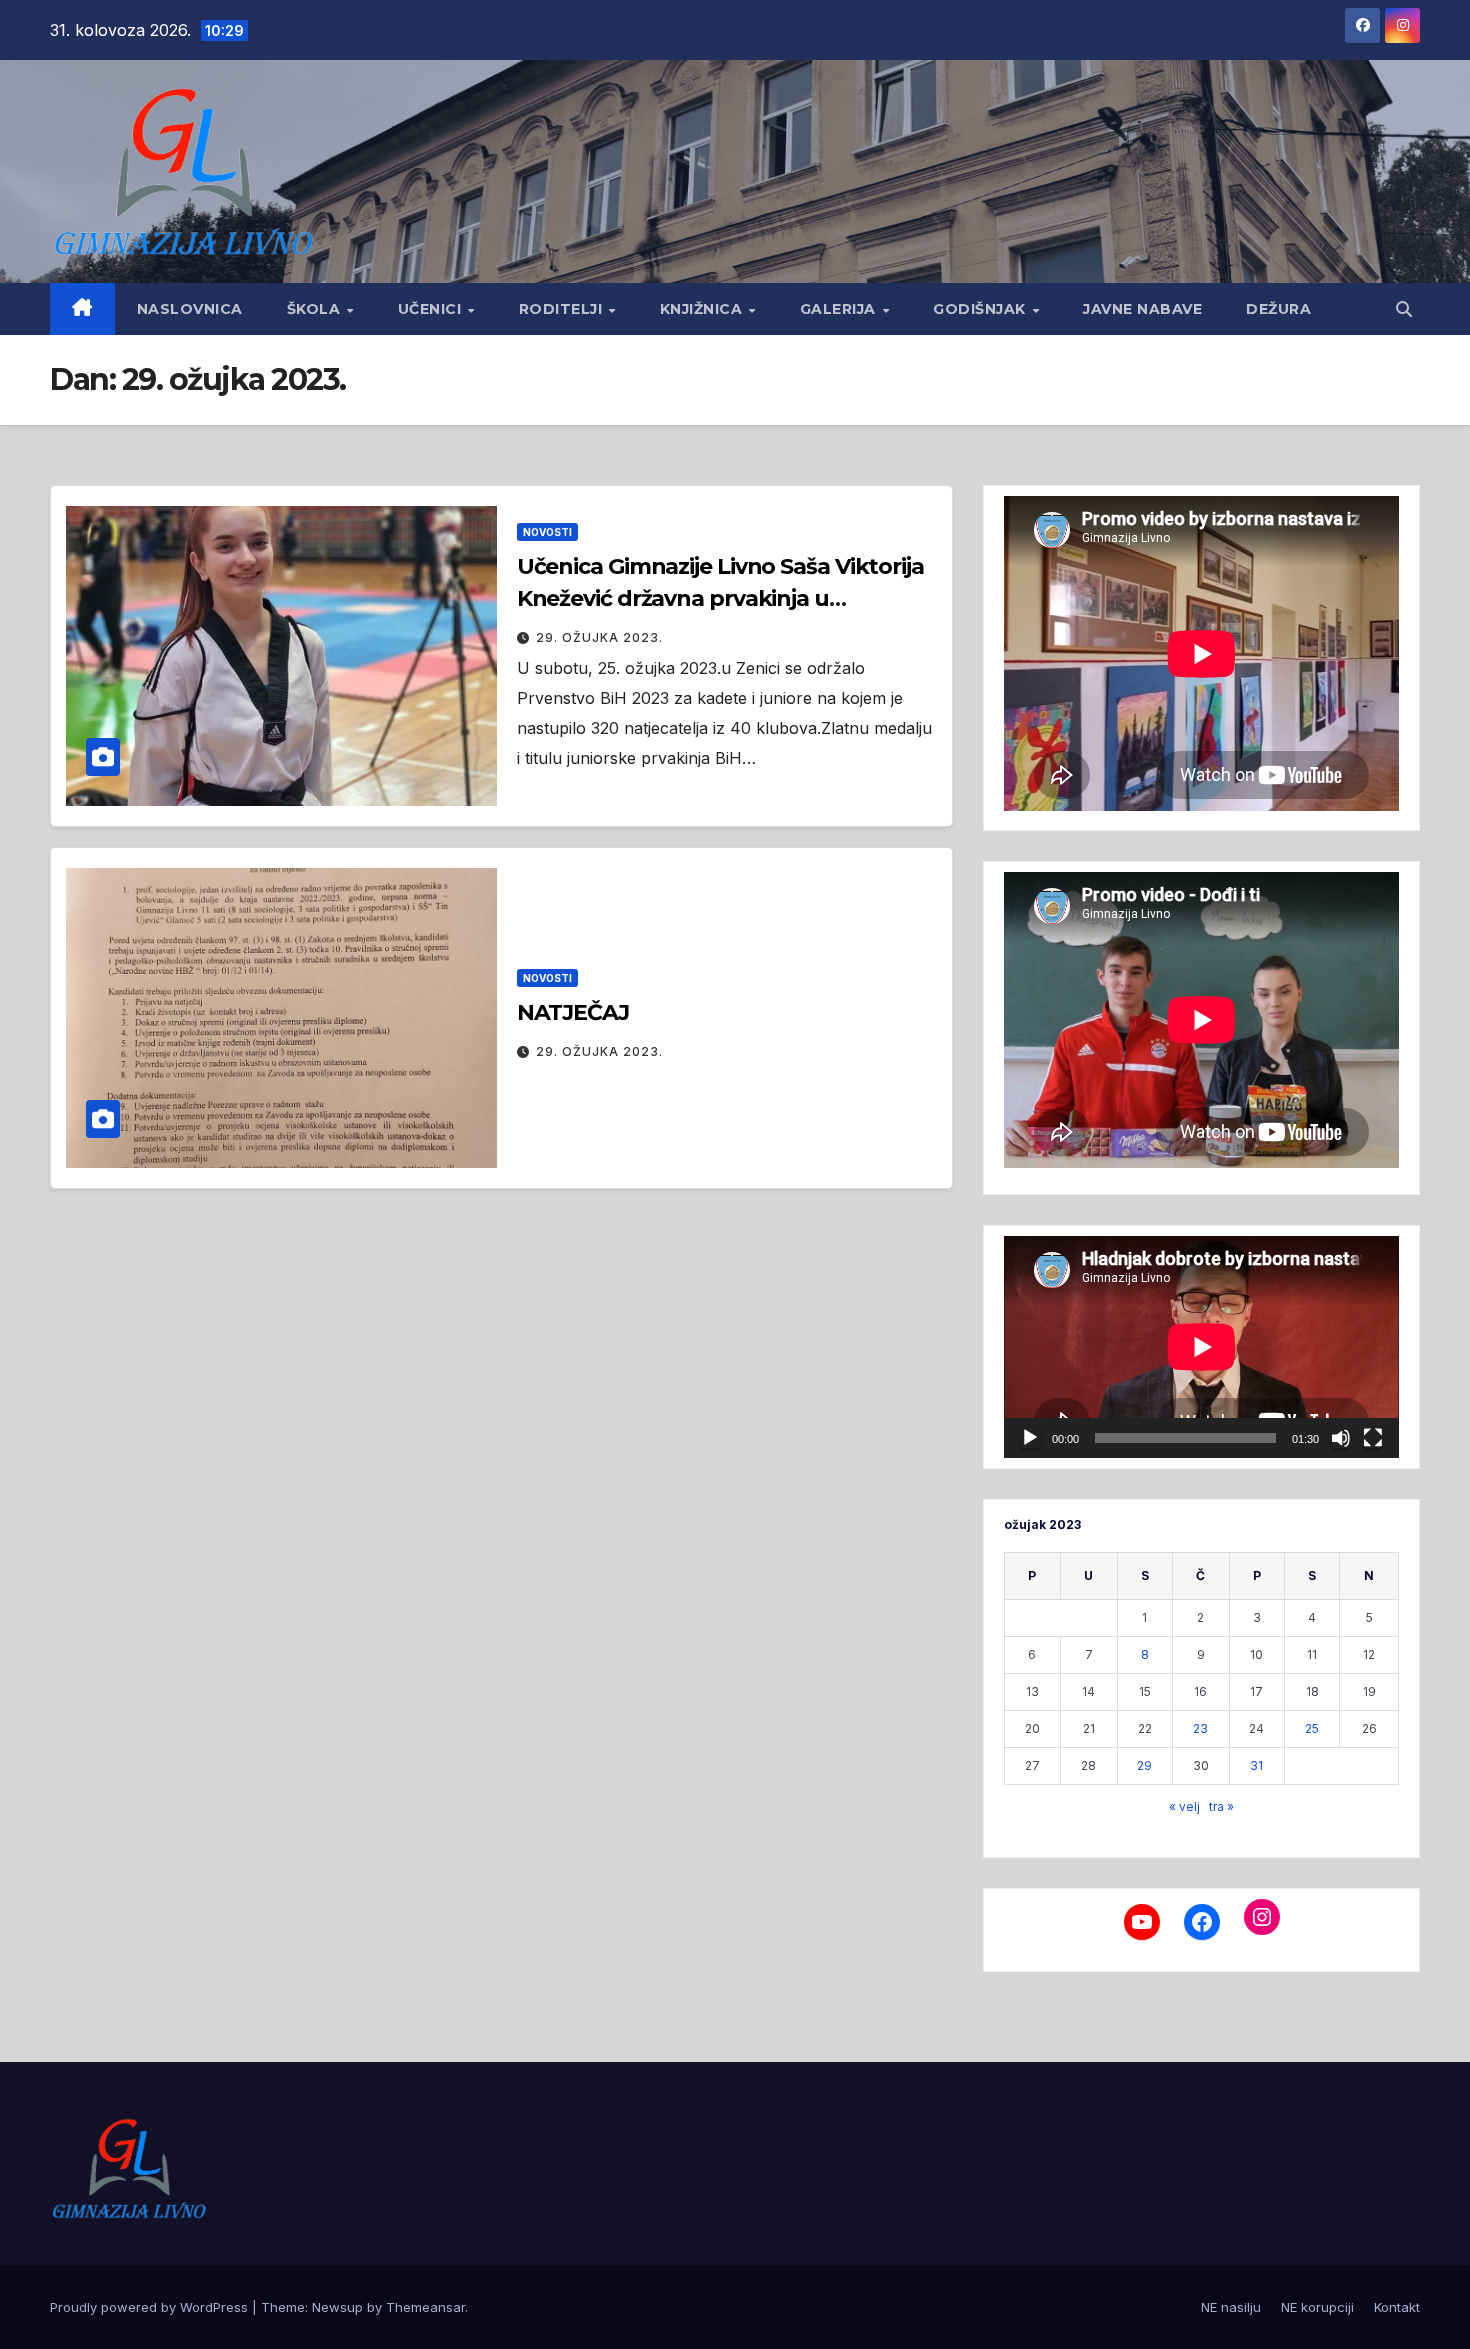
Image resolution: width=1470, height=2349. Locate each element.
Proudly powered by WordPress (151, 2307)
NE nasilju (1231, 2307)
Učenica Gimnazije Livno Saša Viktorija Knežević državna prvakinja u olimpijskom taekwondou (720, 598)
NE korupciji (1317, 2307)
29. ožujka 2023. (599, 637)
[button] (1404, 309)
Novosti (547, 532)
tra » (1221, 1806)
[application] (1201, 1347)
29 (1144, 1765)
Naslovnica (190, 309)
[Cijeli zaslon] (1373, 1438)
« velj (1184, 1806)
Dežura (1278, 309)
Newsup (337, 2307)
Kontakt (1397, 2307)
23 (1200, 1728)
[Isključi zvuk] (1341, 1438)
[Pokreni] (1030, 1438)
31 (1256, 1765)
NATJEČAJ (573, 1012)
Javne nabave (1142, 309)
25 (1312, 1728)
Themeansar (425, 2307)
